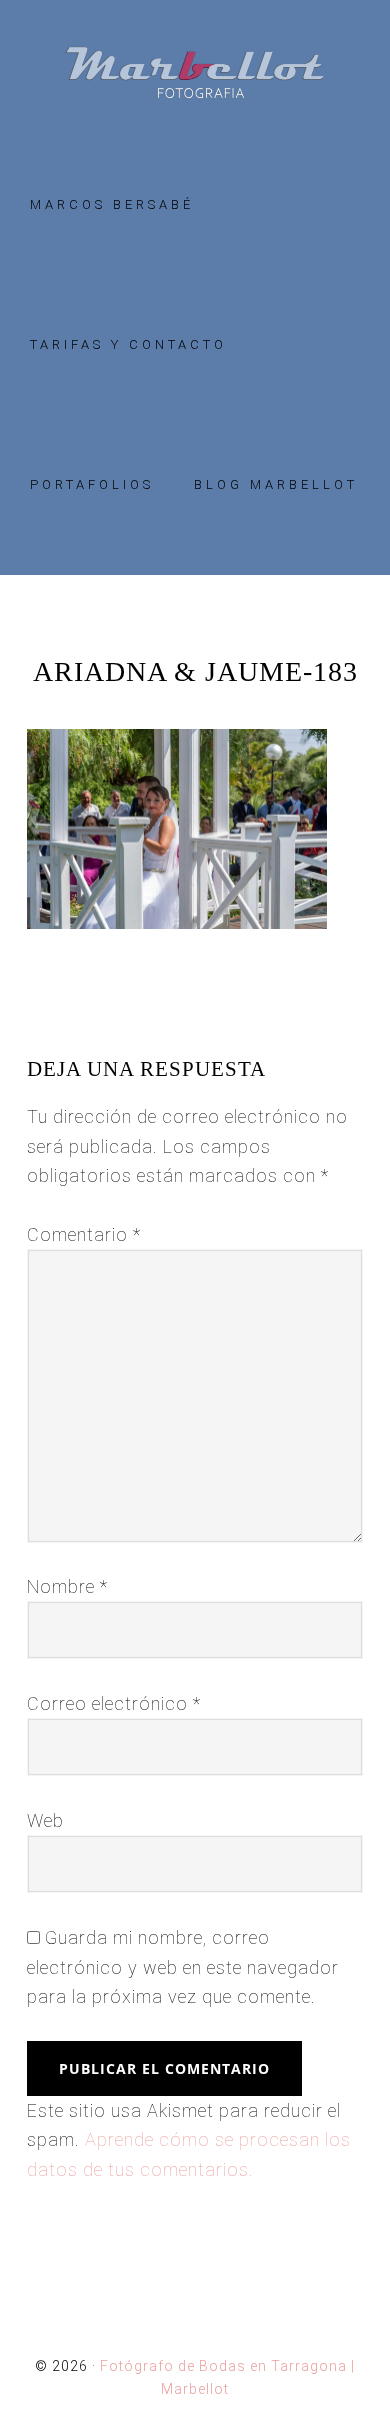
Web (45, 1820)
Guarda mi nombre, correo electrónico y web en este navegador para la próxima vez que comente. (183, 1967)
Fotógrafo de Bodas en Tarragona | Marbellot (195, 72)
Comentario (84, 1234)
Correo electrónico (114, 1703)
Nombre (67, 1586)
